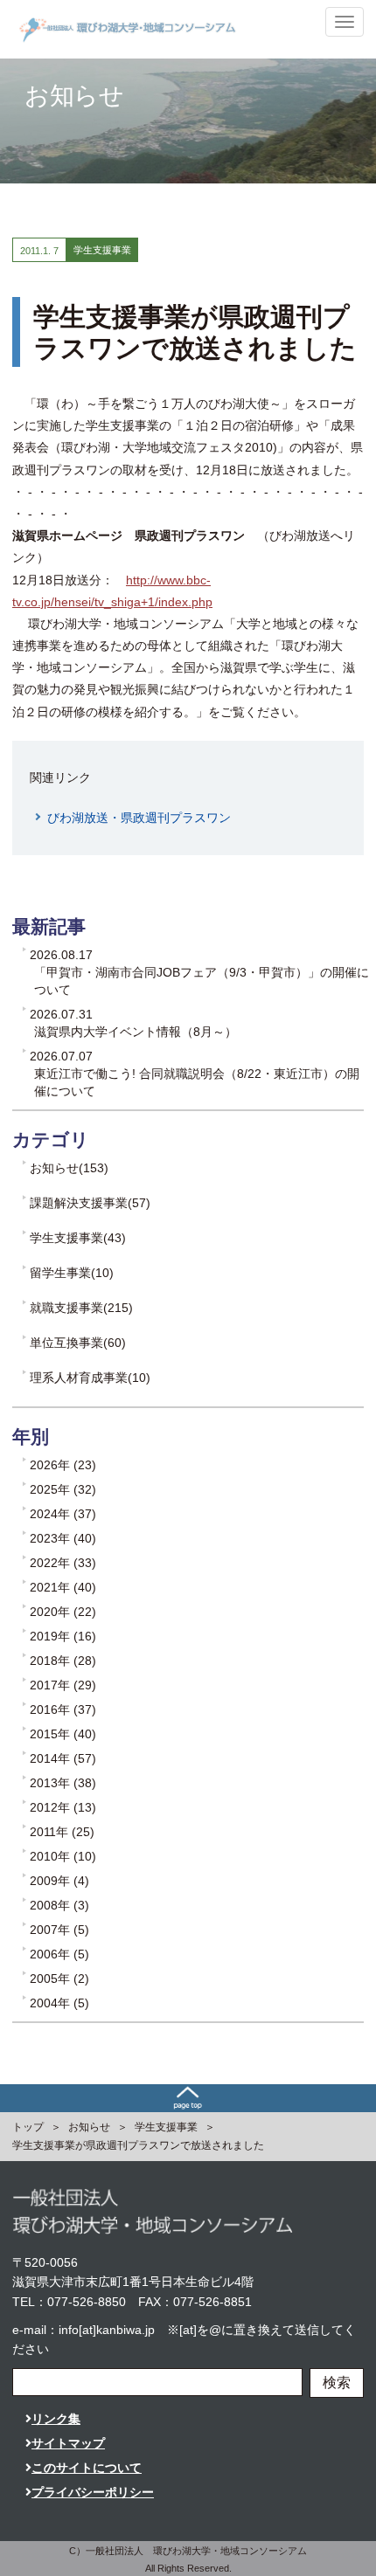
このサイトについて (87, 2468)
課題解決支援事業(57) (90, 1203)
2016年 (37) (63, 1709)
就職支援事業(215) (81, 1308)
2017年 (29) (63, 1685)
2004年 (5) (59, 2003)
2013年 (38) (63, 1783)
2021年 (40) (63, 1587)
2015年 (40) (63, 1734)
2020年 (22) (63, 1612)
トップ (28, 2127)
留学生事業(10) (72, 1273)
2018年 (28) (63, 1661)
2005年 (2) (59, 1979)
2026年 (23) (63, 1465)
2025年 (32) (63, 1489)
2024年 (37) (63, 1514)
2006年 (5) (59, 1954)
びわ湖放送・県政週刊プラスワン (139, 818)
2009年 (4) (59, 1881)
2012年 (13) (63, 1807)
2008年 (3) (59, 1905)
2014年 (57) (63, 1758)
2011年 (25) (62, 1832)
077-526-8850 (87, 2302)
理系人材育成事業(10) (90, 1378)
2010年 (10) (63, 1856)
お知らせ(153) (69, 1168)
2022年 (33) (63, 1563)
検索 (337, 2383)
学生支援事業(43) (78, 1238)
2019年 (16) (63, 1636)
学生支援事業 (166, 2127)
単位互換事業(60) (78, 1343)
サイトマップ (68, 2443)
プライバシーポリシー (93, 2492)
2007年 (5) (59, 1930)
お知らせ (89, 2127)
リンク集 (56, 2419)
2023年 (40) (63, 1538)
